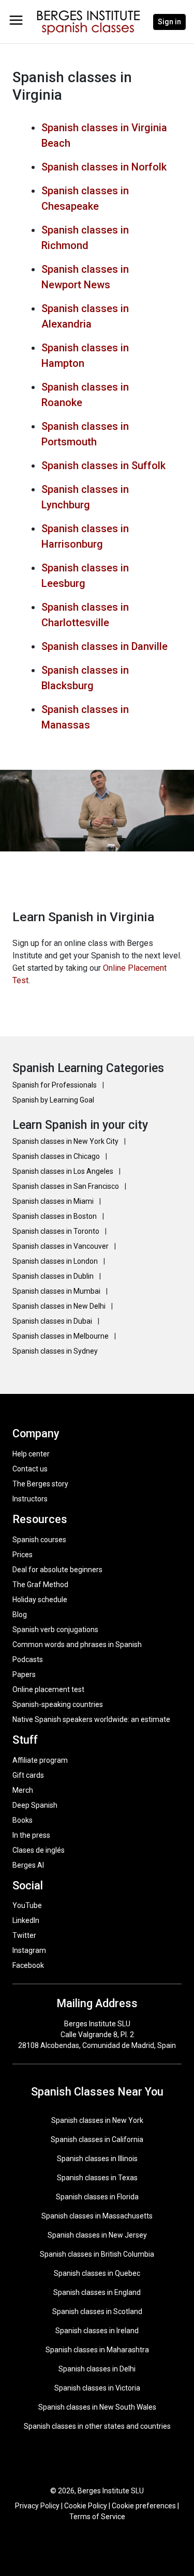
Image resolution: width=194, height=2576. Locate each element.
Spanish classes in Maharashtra (97, 2350)
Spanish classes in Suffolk (103, 465)
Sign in (169, 22)
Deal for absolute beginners (57, 1570)
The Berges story (40, 1484)
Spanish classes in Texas (97, 2178)
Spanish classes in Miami (54, 1201)
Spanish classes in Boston (55, 1216)
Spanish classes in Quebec (97, 2273)
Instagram (29, 1950)
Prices (23, 1555)
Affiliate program (40, 1760)
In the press (31, 1835)
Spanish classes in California (97, 2139)
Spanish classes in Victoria (97, 2388)
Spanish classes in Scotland (97, 2311)
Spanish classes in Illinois (97, 2159)
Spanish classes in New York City (66, 1141)
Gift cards (28, 1775)
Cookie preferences (144, 2506)
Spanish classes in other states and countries (97, 2426)
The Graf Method (40, 1585)
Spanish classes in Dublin (54, 1276)
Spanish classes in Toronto (57, 1231)
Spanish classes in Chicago (57, 1156)
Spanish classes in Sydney (55, 1351)
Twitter (24, 1935)
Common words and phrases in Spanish (77, 1644)
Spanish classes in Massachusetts (97, 2216)
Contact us (30, 1469)
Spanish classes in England (97, 2292)
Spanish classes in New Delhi (60, 1306)
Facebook (28, 1965)
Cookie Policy (86, 2506)
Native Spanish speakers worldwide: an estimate (91, 1719)
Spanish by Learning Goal (53, 1100)
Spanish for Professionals (55, 1085)
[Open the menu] (16, 20)
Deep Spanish (35, 1805)
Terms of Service (97, 2517)
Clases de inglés (39, 1850)
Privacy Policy (37, 2506)
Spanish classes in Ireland (97, 2331)
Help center (31, 1454)
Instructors (30, 1499)
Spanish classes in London (56, 1261)
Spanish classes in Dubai (53, 1321)
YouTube (27, 1905)
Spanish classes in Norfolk (104, 167)
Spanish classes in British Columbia (97, 2254)
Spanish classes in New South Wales (97, 2407)
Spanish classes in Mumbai (57, 1291)
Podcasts (28, 1659)
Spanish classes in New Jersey (97, 2235)
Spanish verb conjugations (55, 1630)
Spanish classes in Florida (97, 2197)
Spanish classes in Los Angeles (64, 1171)
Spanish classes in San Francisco (66, 1186)
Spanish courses (39, 1540)
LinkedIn (26, 1920)
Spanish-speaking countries (58, 1704)
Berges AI (28, 1865)
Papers (24, 1674)
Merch (23, 1790)
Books (23, 1820)
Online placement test (48, 1689)
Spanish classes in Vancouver (61, 1246)
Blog (20, 1615)
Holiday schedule (40, 1600)
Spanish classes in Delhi (97, 2369)
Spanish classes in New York (97, 2120)
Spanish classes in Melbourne (61, 1336)
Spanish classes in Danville (105, 646)
